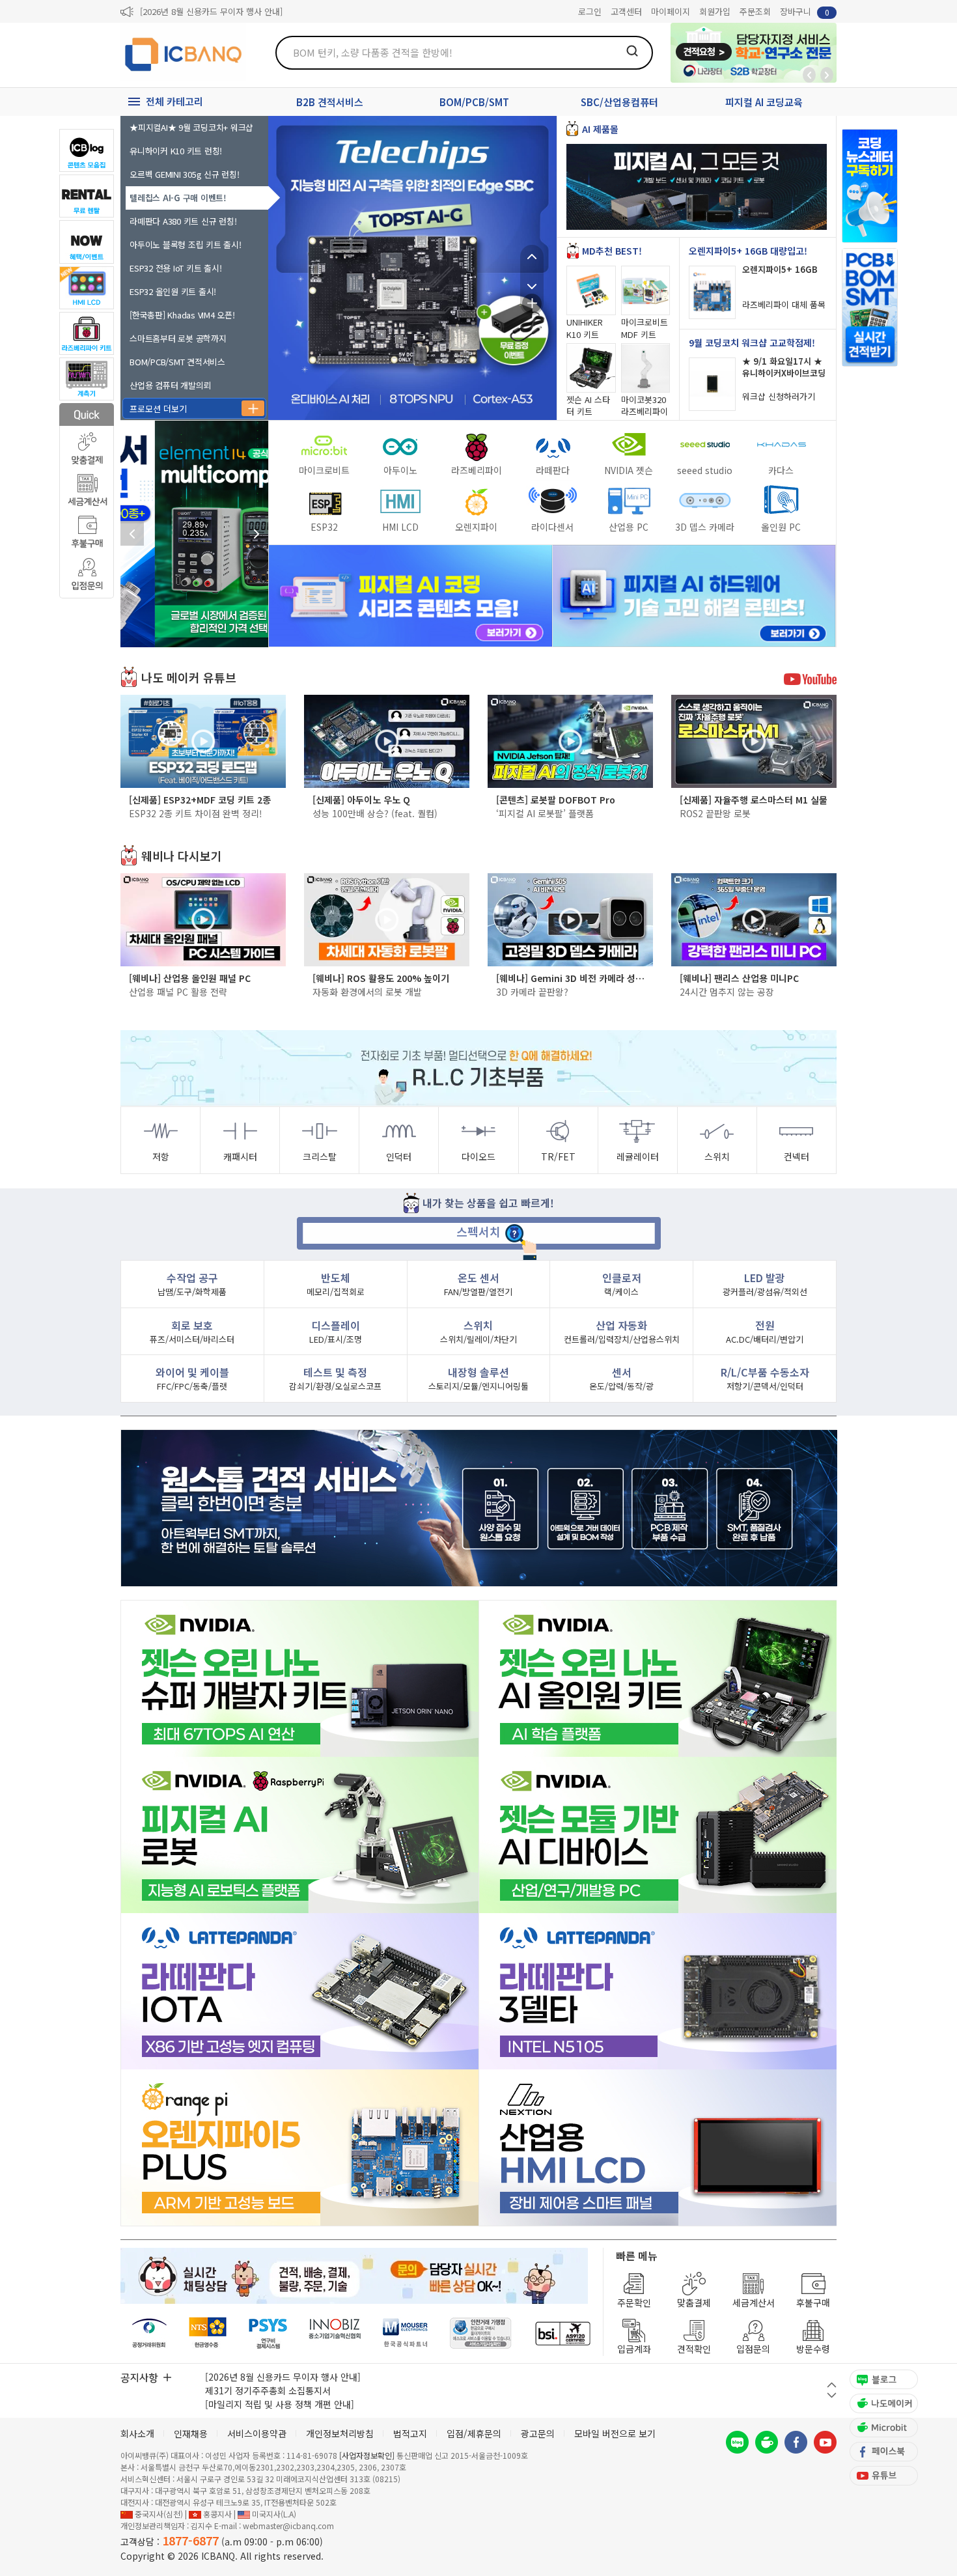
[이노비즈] (335, 2333)
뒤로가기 (809, 75)
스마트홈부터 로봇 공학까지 (178, 338)
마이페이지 (671, 11)
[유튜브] (825, 2442)
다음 (532, 280)
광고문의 (538, 2433)
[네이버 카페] (767, 2442)
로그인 (590, 11)
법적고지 (410, 2433)
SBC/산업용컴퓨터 (619, 102)
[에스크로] (481, 2333)
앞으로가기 (827, 75)
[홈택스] (208, 2333)
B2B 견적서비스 (330, 102)
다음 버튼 (832, 2395)
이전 (532, 257)
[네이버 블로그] (737, 2442)
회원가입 (715, 11)
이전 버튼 (832, 2385)
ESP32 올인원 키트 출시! (173, 291)
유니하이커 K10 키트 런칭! (176, 151)
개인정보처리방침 (340, 2433)
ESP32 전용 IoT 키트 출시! (175, 268)
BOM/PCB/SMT (474, 102)
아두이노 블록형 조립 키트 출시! (186, 245)
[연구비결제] (268, 2333)
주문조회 (755, 11)
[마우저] (405, 2333)
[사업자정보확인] (367, 2455)
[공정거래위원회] (149, 2333)
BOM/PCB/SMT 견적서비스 (177, 362)
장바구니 (805, 11)
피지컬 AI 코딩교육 (764, 102)
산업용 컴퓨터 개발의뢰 (170, 385)
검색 (632, 51)
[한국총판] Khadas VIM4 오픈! (182, 315)
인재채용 (191, 2433)
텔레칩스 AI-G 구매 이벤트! (178, 198)
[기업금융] (562, 2333)
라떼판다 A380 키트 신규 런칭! (183, 221)
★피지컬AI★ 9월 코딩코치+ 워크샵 (191, 127)
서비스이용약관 (257, 2433)
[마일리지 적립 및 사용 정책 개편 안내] (280, 2404)
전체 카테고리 (174, 101)
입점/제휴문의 (474, 2433)
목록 (532, 303)
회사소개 (137, 2433)
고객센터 (626, 11)
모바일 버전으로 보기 (615, 2433)
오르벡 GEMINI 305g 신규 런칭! (185, 174)
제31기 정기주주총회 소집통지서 (268, 2390)
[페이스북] (796, 2442)
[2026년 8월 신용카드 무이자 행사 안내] (211, 11)
